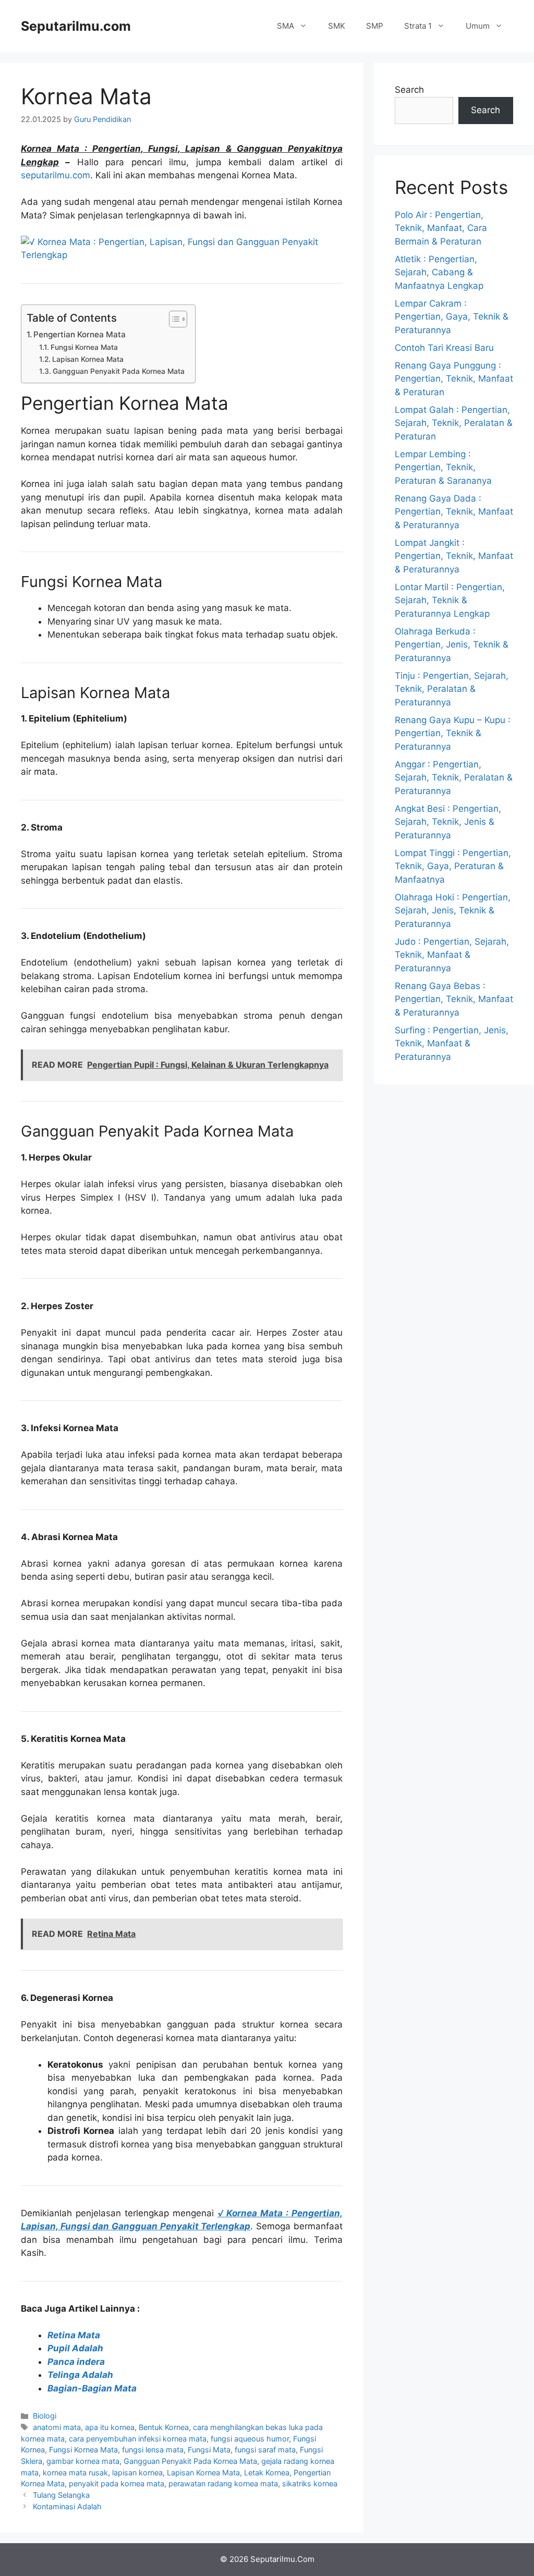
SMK (337, 26)
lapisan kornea (137, 2473)
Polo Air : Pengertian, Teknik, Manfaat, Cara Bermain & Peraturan (441, 228)
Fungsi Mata (209, 2450)
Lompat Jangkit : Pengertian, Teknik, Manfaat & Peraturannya (454, 556)
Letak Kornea (267, 2473)
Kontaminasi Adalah (67, 2506)
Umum (478, 26)
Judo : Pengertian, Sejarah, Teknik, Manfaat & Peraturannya (452, 955)
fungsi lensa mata (153, 2450)
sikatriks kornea (310, 2483)
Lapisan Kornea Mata (88, 359)
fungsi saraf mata (265, 2450)
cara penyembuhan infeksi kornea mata (138, 2439)
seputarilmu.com (56, 175)
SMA (286, 26)
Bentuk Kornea (164, 2427)
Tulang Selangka (61, 2495)
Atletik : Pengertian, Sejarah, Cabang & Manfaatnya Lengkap (439, 272)
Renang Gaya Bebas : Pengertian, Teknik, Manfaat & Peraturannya (454, 999)
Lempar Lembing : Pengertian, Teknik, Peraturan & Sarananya (443, 467)
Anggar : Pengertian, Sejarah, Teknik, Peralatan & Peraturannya (454, 778)
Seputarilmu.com (76, 26)
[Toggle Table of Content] (173, 319)
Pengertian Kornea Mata (80, 334)
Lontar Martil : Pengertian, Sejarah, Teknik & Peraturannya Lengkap (450, 600)
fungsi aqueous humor (250, 2439)
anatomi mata (57, 2427)
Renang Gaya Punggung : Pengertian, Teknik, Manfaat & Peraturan (454, 379)
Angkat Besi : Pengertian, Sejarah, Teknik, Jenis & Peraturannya (448, 822)
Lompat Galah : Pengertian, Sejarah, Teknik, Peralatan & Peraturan (454, 423)
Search (409, 90)
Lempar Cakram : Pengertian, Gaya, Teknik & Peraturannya (452, 317)
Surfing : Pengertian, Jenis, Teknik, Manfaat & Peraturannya (452, 1043)
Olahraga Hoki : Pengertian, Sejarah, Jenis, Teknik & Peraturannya (453, 911)
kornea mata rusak (75, 2473)
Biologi (45, 2416)
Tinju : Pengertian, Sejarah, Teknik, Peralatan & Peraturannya (452, 689)
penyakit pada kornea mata (117, 2483)
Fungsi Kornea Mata (84, 347)
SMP (375, 26)
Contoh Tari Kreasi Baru (444, 348)
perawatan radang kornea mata (223, 2483)
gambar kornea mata (83, 2461)
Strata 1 (418, 26)
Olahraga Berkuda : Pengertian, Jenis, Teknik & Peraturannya (452, 645)
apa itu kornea (110, 2427)
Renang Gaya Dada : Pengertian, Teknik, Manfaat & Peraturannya (454, 512)
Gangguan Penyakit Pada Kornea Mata (119, 371)
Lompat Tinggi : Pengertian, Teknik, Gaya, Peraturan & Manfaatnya (453, 866)
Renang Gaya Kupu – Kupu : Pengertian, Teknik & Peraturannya (453, 733)
